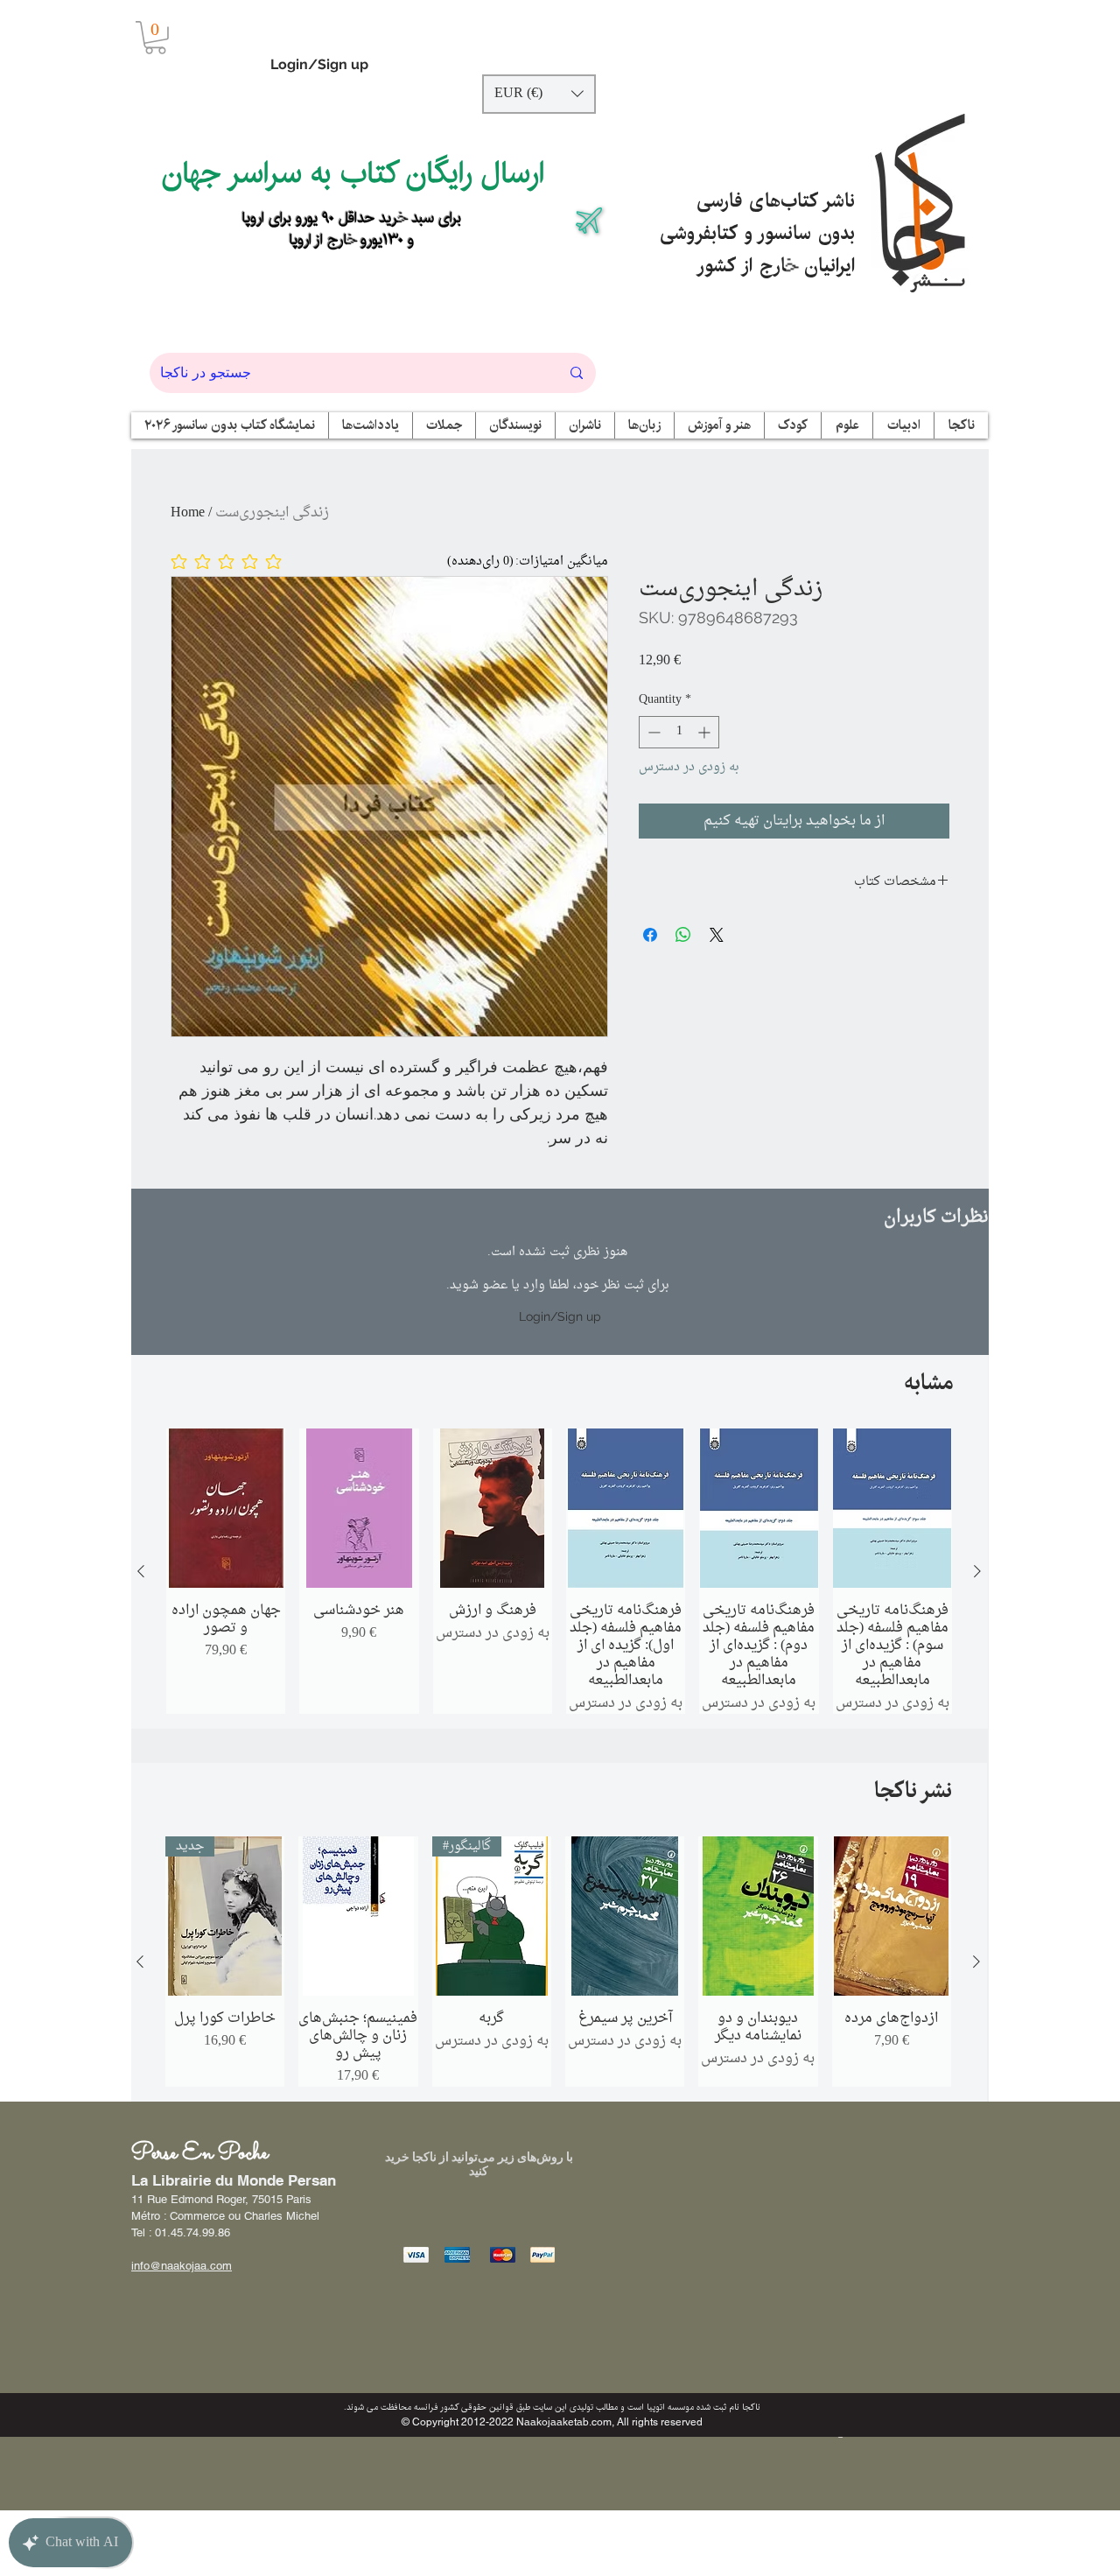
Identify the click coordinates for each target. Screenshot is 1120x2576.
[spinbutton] (679, 732)
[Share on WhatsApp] (683, 935)
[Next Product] (977, 1571)
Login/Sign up (319, 64)
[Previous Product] (141, 1571)
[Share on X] (717, 935)
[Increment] (706, 732)
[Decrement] (652, 732)
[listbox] (539, 94)
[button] (155, 38)
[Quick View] (226, 1508)
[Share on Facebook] (650, 935)
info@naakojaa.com (182, 2266)
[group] (559, 1571)
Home (188, 513)
